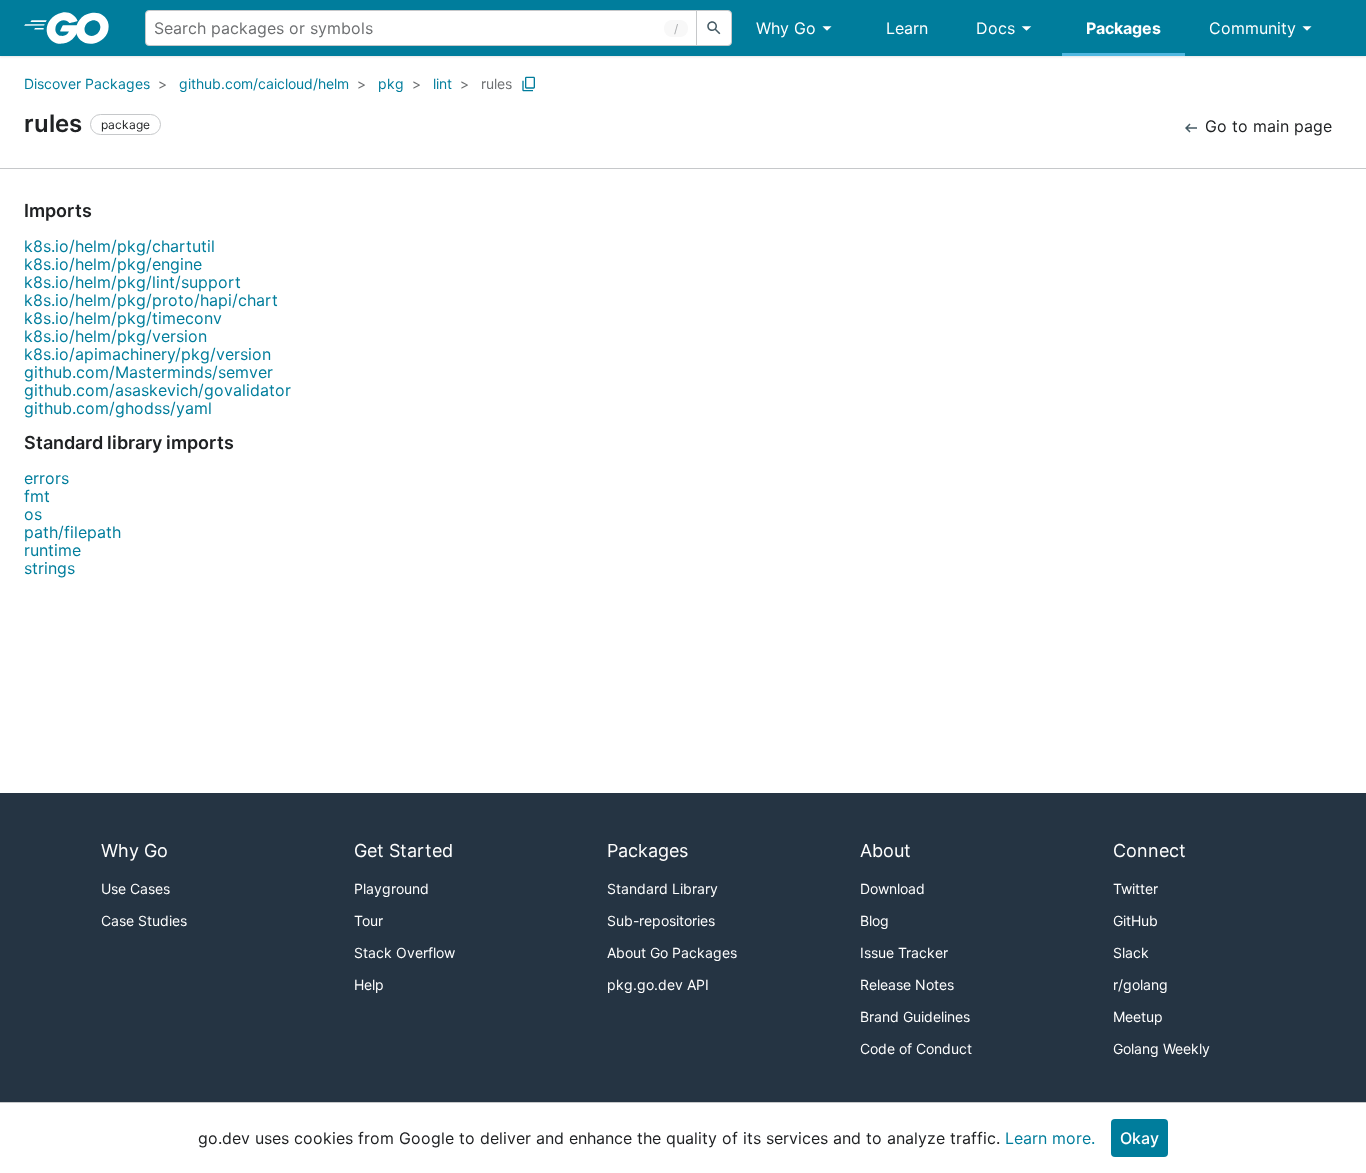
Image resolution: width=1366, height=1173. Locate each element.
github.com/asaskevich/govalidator (157, 390)
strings (49, 568)
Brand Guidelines (915, 1016)
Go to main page (1266, 126)
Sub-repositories (661, 920)
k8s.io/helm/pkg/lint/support (132, 282)
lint (442, 83)
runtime (52, 550)
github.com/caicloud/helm (264, 83)
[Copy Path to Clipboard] (529, 84)
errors (46, 478)
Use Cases (135, 888)
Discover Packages (87, 83)
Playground (391, 888)
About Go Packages (672, 952)
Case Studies (144, 920)
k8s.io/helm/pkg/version (115, 336)
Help (369, 984)
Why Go (786, 28)
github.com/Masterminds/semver (148, 372)
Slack (1131, 952)
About (885, 850)
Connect (1149, 850)
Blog (874, 920)
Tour (368, 920)
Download (892, 888)
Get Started (403, 850)
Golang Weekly (1161, 1048)
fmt (37, 496)
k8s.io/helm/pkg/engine (113, 264)
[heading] (84, 28)
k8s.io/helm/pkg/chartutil (119, 246)
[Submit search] (714, 28)
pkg (391, 83)
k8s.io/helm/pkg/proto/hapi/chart (151, 300)
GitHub (1135, 920)
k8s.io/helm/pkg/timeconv (123, 318)
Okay (1139, 1138)
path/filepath (72, 532)
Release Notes (907, 984)
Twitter (1135, 888)
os (33, 514)
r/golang (1140, 984)
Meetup (1138, 1016)
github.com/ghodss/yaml (118, 408)
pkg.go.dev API (658, 984)
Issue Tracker (904, 952)
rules (496, 83)
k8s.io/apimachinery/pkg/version (147, 354)
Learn (907, 28)
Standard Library (662, 888)
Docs (995, 28)
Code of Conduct (916, 1048)
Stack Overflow (404, 952)
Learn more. (1050, 1138)
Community (1252, 28)
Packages (1123, 28)
